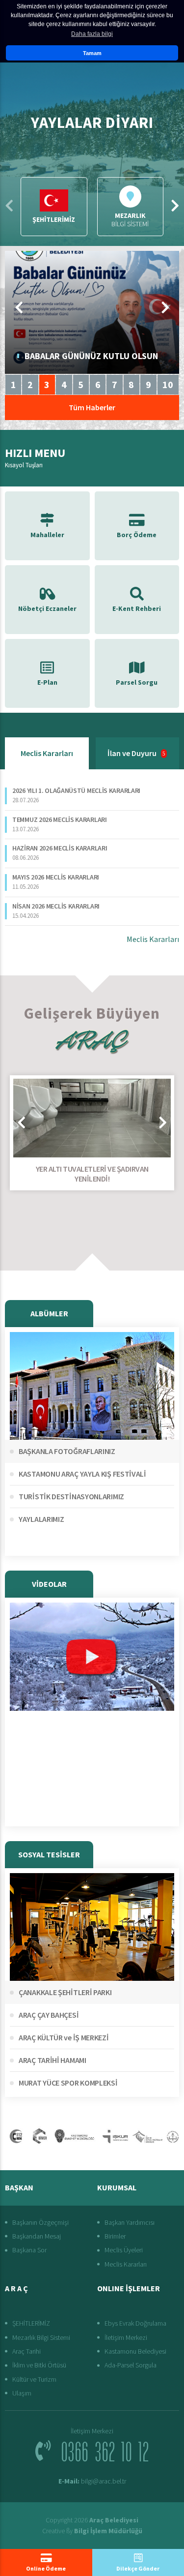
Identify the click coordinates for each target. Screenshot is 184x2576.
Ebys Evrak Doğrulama (135, 2323)
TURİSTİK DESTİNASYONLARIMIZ (71, 1496)
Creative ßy (92, 2531)
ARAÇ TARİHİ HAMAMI (53, 2060)
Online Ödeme (46, 2568)
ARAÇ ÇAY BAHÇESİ (49, 2015)
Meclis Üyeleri (124, 2250)
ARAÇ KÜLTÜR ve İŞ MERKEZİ (64, 2037)
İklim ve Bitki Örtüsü (39, 2365)
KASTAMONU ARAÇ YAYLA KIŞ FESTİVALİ (82, 1474)
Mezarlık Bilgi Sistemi (41, 2337)
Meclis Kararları (47, 753)
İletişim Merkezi (126, 2337)
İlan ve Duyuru (136, 753)
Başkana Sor (29, 2250)
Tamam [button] (92, 53)
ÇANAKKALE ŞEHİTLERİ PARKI (65, 1992)
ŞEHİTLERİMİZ (31, 2323)
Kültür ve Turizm (34, 2379)
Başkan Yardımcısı (130, 2222)
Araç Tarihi (26, 2351)
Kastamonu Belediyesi (135, 2351)
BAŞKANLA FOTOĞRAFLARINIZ (67, 1451)
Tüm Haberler (92, 407)
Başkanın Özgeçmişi (40, 2222)
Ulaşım (22, 2393)
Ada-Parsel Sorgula (131, 2365)
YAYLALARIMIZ (41, 1519)
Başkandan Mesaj (37, 2236)
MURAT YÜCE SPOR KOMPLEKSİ (68, 2083)
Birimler (115, 2236)
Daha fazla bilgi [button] (92, 34)
